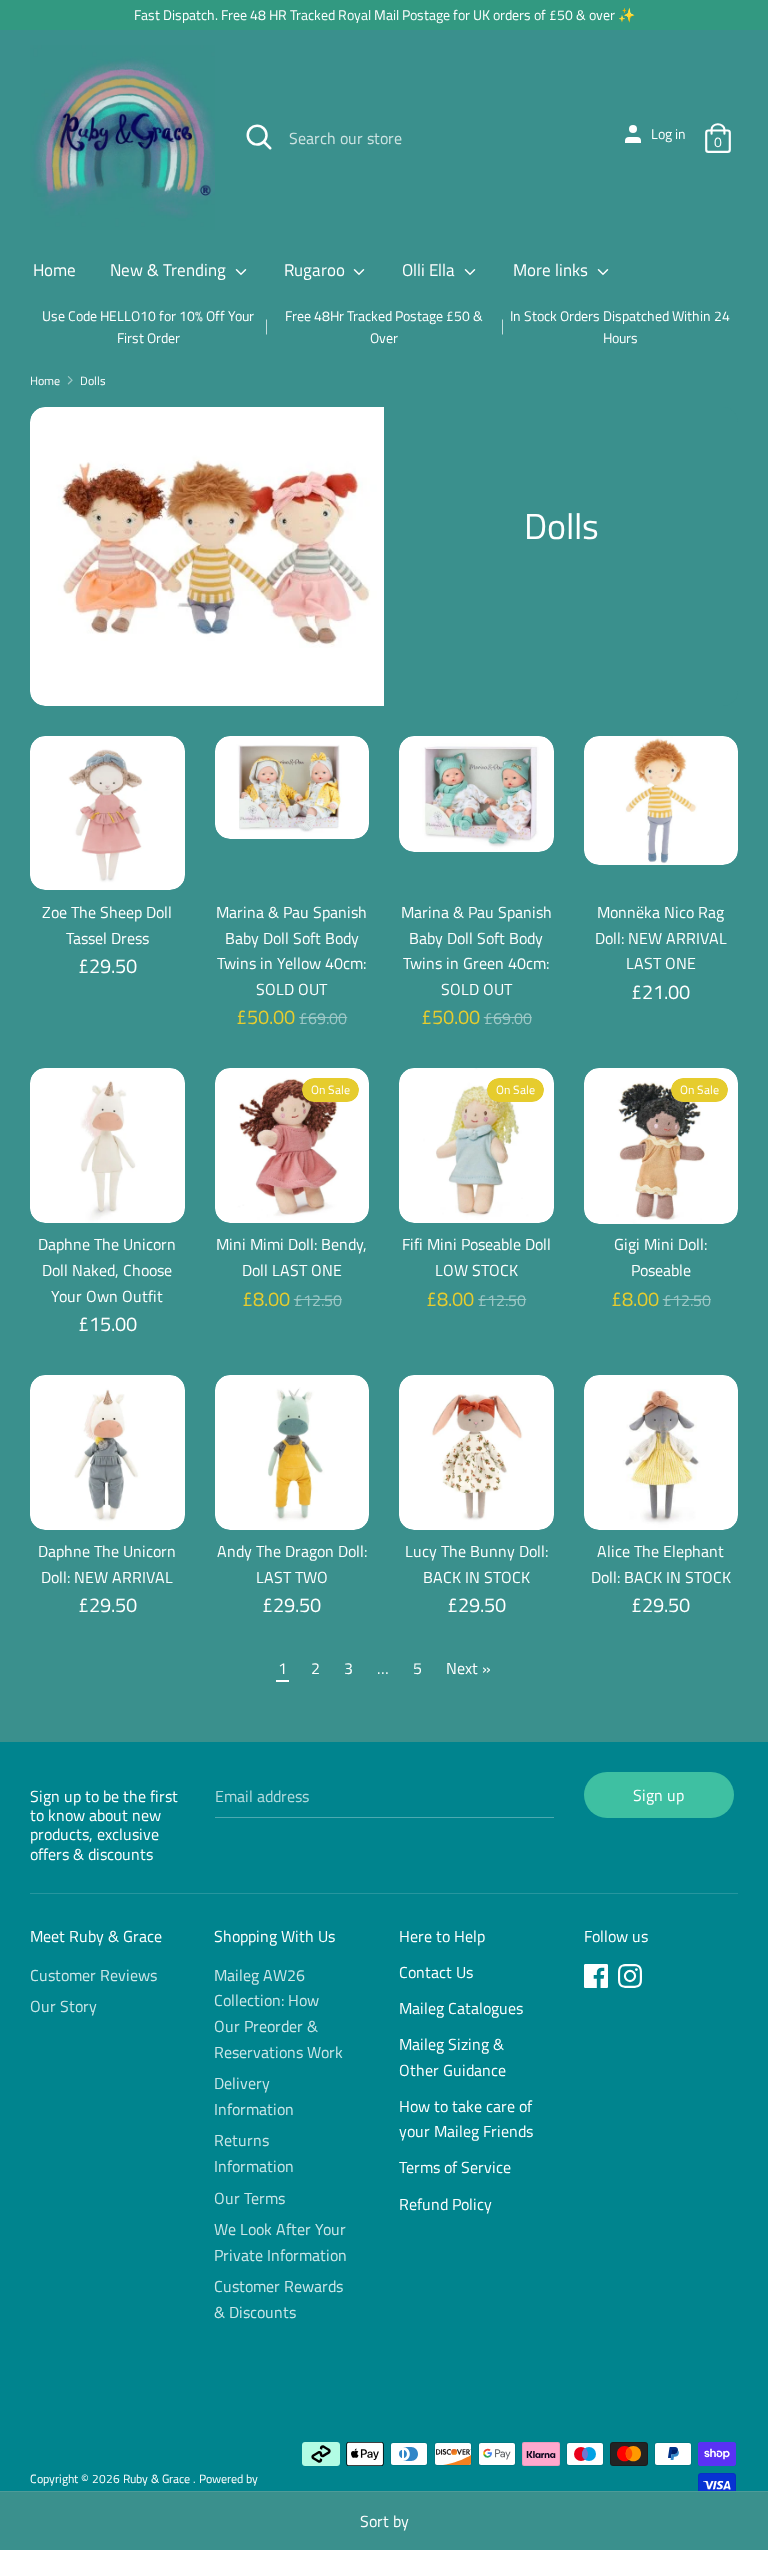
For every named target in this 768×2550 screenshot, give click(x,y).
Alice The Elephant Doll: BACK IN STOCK (661, 1564)
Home (54, 270)
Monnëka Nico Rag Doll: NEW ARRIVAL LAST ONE (661, 937)
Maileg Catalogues (461, 2008)
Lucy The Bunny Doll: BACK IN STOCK (476, 1564)
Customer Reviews (93, 1975)
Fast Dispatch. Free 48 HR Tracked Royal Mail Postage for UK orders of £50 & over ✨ (384, 14)
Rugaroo (316, 270)
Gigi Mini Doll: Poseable (660, 1257)
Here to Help (442, 1936)
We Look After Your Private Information (280, 2242)
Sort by (384, 2521)
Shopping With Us (274, 1936)
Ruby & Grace (158, 2478)
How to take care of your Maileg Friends (466, 2119)
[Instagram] (632, 1979)
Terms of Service (455, 2167)
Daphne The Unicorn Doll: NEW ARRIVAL (107, 1564)
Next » (468, 1668)
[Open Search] (259, 137)
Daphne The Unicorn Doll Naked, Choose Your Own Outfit (107, 1269)
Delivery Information (254, 2096)
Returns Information (254, 2153)
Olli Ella (430, 270)
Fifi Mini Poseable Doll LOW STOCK (476, 1257)
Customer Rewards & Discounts (278, 2299)
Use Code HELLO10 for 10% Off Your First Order (148, 326)
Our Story (63, 2006)
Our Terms (249, 2198)
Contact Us (436, 1972)
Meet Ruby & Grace (96, 1936)
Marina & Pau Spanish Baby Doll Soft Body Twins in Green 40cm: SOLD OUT (476, 950)
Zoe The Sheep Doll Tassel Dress (107, 925)
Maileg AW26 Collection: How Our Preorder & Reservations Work (278, 2013)
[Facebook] (598, 1979)
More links (552, 270)
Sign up (658, 1795)
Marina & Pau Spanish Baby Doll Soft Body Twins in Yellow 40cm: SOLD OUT (291, 950)
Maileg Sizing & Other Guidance (452, 2057)
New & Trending (170, 270)
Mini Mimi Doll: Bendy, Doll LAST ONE (291, 1257)
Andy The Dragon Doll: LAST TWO (292, 1564)
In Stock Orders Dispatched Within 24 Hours (620, 326)
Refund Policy (445, 2204)
